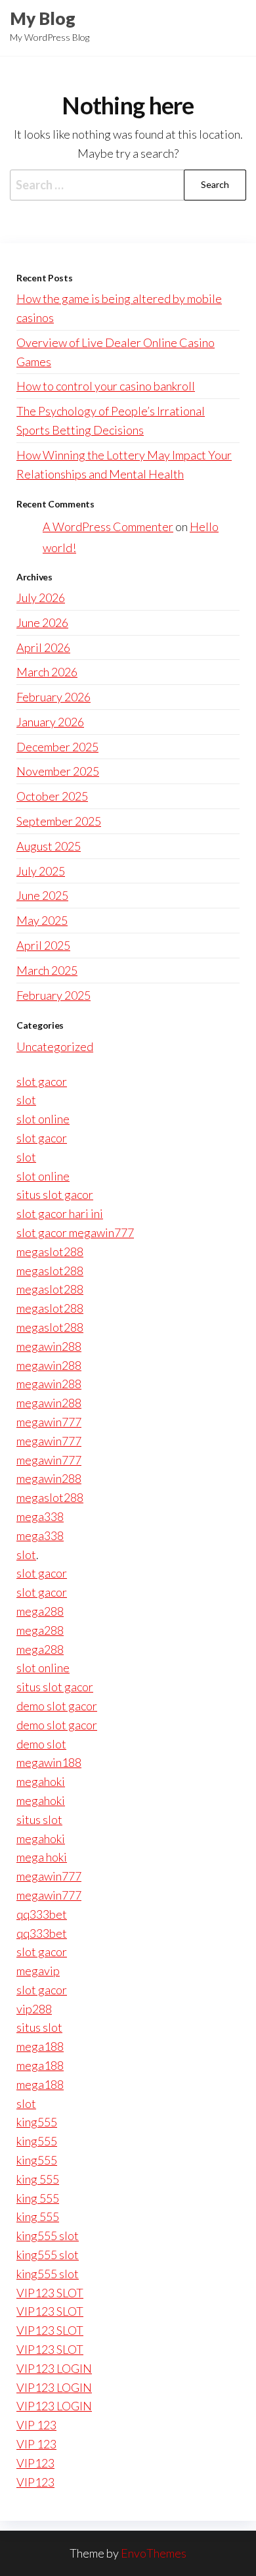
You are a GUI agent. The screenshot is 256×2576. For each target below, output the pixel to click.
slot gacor (42, 1081)
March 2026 (47, 672)
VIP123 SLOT (50, 2293)
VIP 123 (36, 2425)
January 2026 (50, 722)
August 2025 (49, 846)
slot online (43, 1119)
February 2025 (53, 995)
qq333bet (42, 1914)
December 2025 (57, 747)
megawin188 (49, 1762)
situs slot (39, 1819)
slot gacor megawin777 (75, 1232)
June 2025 (42, 895)
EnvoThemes (154, 2553)
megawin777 (49, 1422)
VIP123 (35, 2463)
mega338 (40, 1516)
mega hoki (42, 1857)
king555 (37, 2122)
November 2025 (58, 771)
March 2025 (47, 970)
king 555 (38, 2179)
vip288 (34, 2009)
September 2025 (59, 821)
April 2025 (43, 945)
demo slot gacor (57, 1706)
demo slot (41, 1744)
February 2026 (53, 697)
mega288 (40, 1611)
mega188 (40, 2046)
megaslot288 (50, 1252)
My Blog (43, 18)
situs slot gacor (55, 1194)
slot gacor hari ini (60, 1213)
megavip (38, 1971)
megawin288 (49, 1346)
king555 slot (48, 2236)
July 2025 (41, 871)
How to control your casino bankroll (106, 386)
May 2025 (42, 920)
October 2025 (52, 796)
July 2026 (41, 597)
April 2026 (43, 647)
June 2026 (42, 622)
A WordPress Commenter (108, 527)
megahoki (41, 1781)
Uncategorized (55, 1046)
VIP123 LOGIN (54, 2368)
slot (26, 1100)
